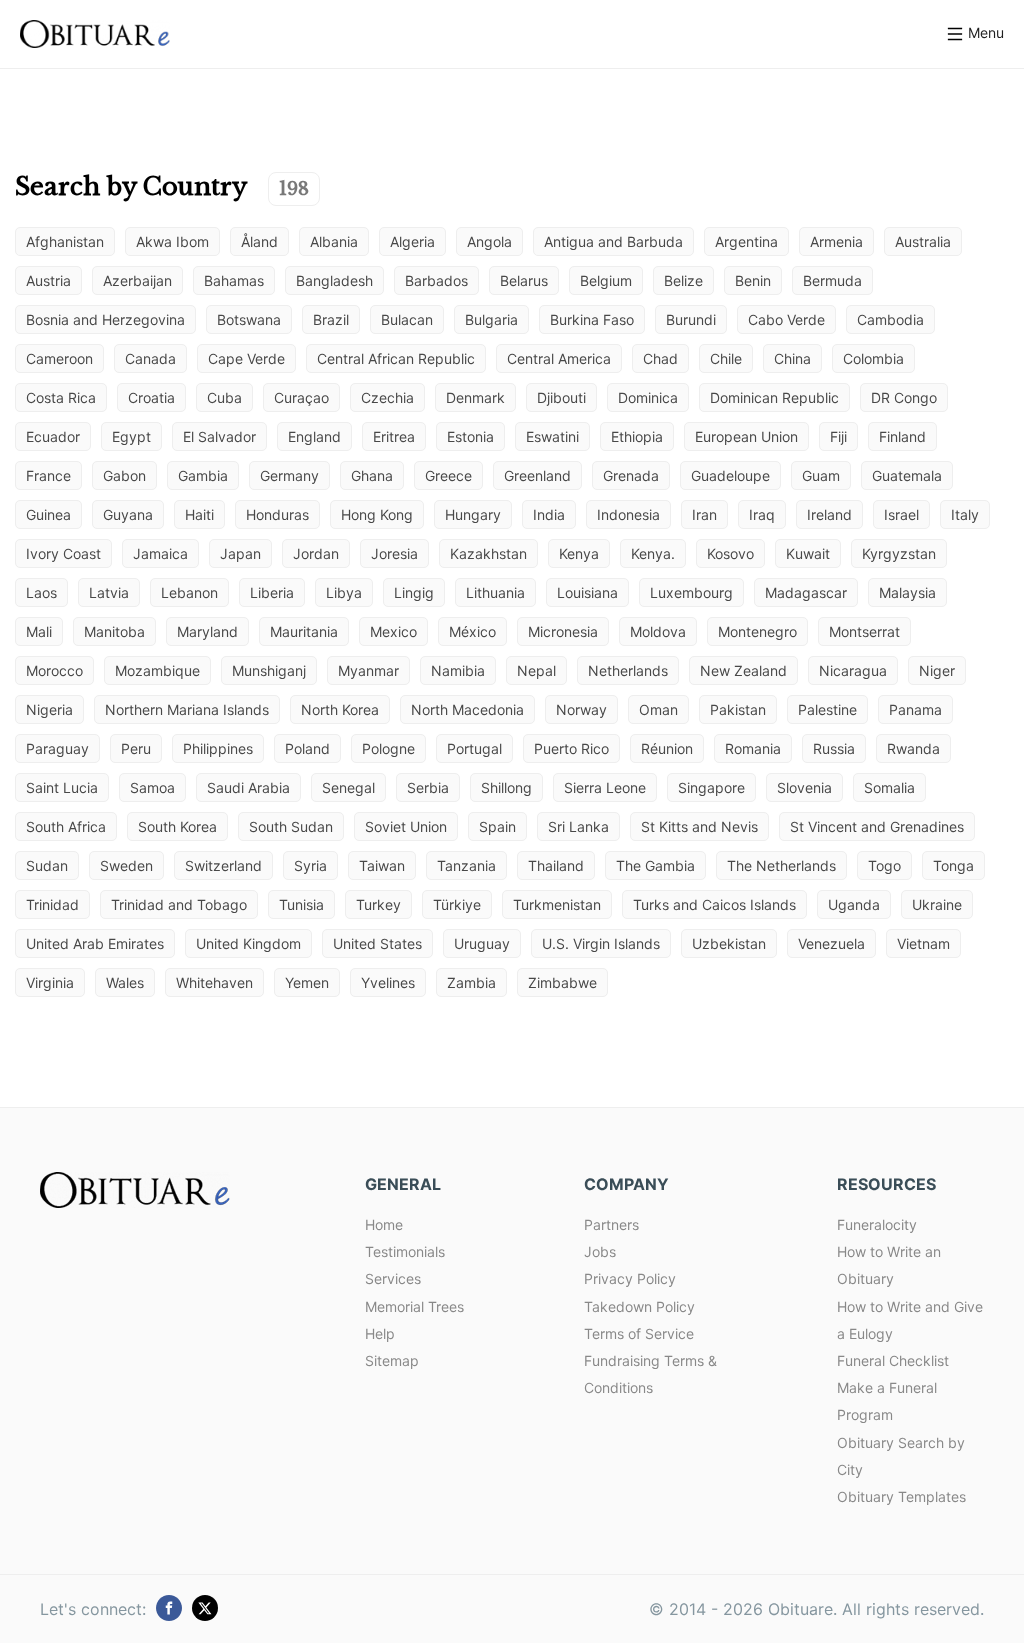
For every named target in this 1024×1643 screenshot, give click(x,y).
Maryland (207, 631)
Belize (683, 280)
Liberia (272, 592)
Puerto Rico (571, 748)
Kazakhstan (488, 553)
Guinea (48, 514)
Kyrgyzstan (899, 553)
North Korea (340, 709)
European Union (746, 436)
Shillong (506, 787)
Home (384, 1224)
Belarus (524, 280)
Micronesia (563, 631)
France (48, 475)
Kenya (579, 553)
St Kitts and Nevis (699, 826)
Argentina (746, 241)
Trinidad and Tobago (179, 904)
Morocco (54, 670)
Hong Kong (377, 514)
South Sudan (291, 826)
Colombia (873, 358)
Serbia (428, 787)
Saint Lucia (62, 787)
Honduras (277, 514)
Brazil (331, 319)
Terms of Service (639, 1333)
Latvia (109, 592)
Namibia (458, 670)
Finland (902, 436)
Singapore (711, 787)
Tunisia (301, 904)
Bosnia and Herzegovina (105, 319)
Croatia (151, 397)
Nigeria (49, 709)
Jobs (600, 1251)
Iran (704, 514)
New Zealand (743, 670)
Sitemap (392, 1360)
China (792, 358)
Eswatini (552, 436)
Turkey (378, 904)
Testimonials (405, 1251)
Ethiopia (637, 436)
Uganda (854, 904)
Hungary (473, 514)
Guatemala (907, 475)
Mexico (393, 631)
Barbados (436, 280)
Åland (259, 241)
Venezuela (831, 943)
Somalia (889, 787)
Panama (915, 709)
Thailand (556, 865)
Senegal (348, 787)
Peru (136, 748)
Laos (41, 592)
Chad (660, 358)
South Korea (177, 826)
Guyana (128, 514)
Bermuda (832, 280)
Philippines (218, 748)
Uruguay (482, 943)
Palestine (827, 709)
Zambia (471, 982)
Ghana (372, 475)
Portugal (474, 748)
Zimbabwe (562, 982)
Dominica (648, 397)
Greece (448, 475)
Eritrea (394, 436)
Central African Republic (396, 358)
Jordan (316, 553)
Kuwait (808, 553)
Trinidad (52, 904)
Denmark (475, 397)
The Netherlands (781, 865)
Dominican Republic (774, 397)
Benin (753, 280)
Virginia (50, 982)
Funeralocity (877, 1224)
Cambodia (890, 319)
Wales (125, 982)
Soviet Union (406, 826)
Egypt (131, 436)
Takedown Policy (639, 1306)
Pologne (388, 748)
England (314, 436)
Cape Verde (246, 358)
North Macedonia (467, 709)
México (472, 631)
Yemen (307, 982)
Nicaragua (853, 670)
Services (393, 1278)
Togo (884, 865)
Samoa (152, 787)
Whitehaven (214, 982)
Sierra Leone (605, 787)
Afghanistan (65, 241)
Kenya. (653, 553)
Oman (658, 709)
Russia (834, 748)
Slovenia (804, 787)
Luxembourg (691, 592)
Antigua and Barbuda (613, 241)
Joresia (394, 553)
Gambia (203, 475)
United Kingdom (248, 943)
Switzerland (223, 865)
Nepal (536, 670)
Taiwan (382, 865)
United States (377, 943)
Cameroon (59, 358)
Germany (289, 475)
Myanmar (368, 670)
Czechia (387, 397)
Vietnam (923, 943)
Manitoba (114, 631)
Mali (39, 631)
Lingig (414, 592)
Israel (901, 514)
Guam (821, 475)
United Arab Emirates (95, 943)
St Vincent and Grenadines (877, 826)
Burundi (691, 319)
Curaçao (301, 397)
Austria (48, 280)
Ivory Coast (63, 553)
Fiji (838, 436)
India (549, 514)
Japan (240, 553)
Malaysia (907, 592)
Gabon (124, 475)
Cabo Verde (786, 319)
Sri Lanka (578, 826)
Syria (310, 865)
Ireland (829, 514)
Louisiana (587, 592)
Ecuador (53, 436)
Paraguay (57, 748)
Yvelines (388, 982)
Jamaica (160, 553)
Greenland (537, 475)
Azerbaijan (137, 280)
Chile (726, 358)
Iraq (762, 514)
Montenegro (757, 631)
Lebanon (189, 592)
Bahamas (234, 280)
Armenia (836, 241)
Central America (559, 358)
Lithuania (495, 592)
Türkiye (457, 904)
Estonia (470, 436)
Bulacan (407, 319)
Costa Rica (61, 397)
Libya (344, 592)
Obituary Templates (901, 1496)
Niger (937, 670)
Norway (581, 709)
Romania (753, 748)
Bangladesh (334, 280)
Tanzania (466, 865)
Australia (923, 241)
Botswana (249, 319)
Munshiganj (269, 670)
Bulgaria (491, 319)
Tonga (953, 865)
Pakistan (738, 709)
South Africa (66, 826)
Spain (497, 826)
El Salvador (219, 436)
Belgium (606, 280)
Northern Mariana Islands (187, 709)
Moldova (658, 631)
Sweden (126, 865)
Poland (307, 748)
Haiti (199, 514)
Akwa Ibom (172, 241)
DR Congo (904, 397)
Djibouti (561, 397)
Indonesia (628, 514)
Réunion (667, 748)
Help (380, 1333)
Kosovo (730, 553)
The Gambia (655, 865)
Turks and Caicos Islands (714, 904)
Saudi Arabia (248, 787)
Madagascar (806, 592)
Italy (965, 514)
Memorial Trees (414, 1306)
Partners (611, 1224)
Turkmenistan (557, 904)
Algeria (412, 241)
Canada (150, 358)
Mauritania (304, 631)
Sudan (47, 865)
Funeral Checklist (893, 1360)
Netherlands (628, 670)
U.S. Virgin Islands (601, 943)
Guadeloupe (730, 475)
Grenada (631, 475)
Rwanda (913, 748)
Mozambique (157, 670)
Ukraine (937, 904)
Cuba (224, 397)
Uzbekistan (729, 943)
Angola (489, 241)
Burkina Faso (592, 319)
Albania (334, 241)
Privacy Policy (630, 1278)
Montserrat (864, 631)
